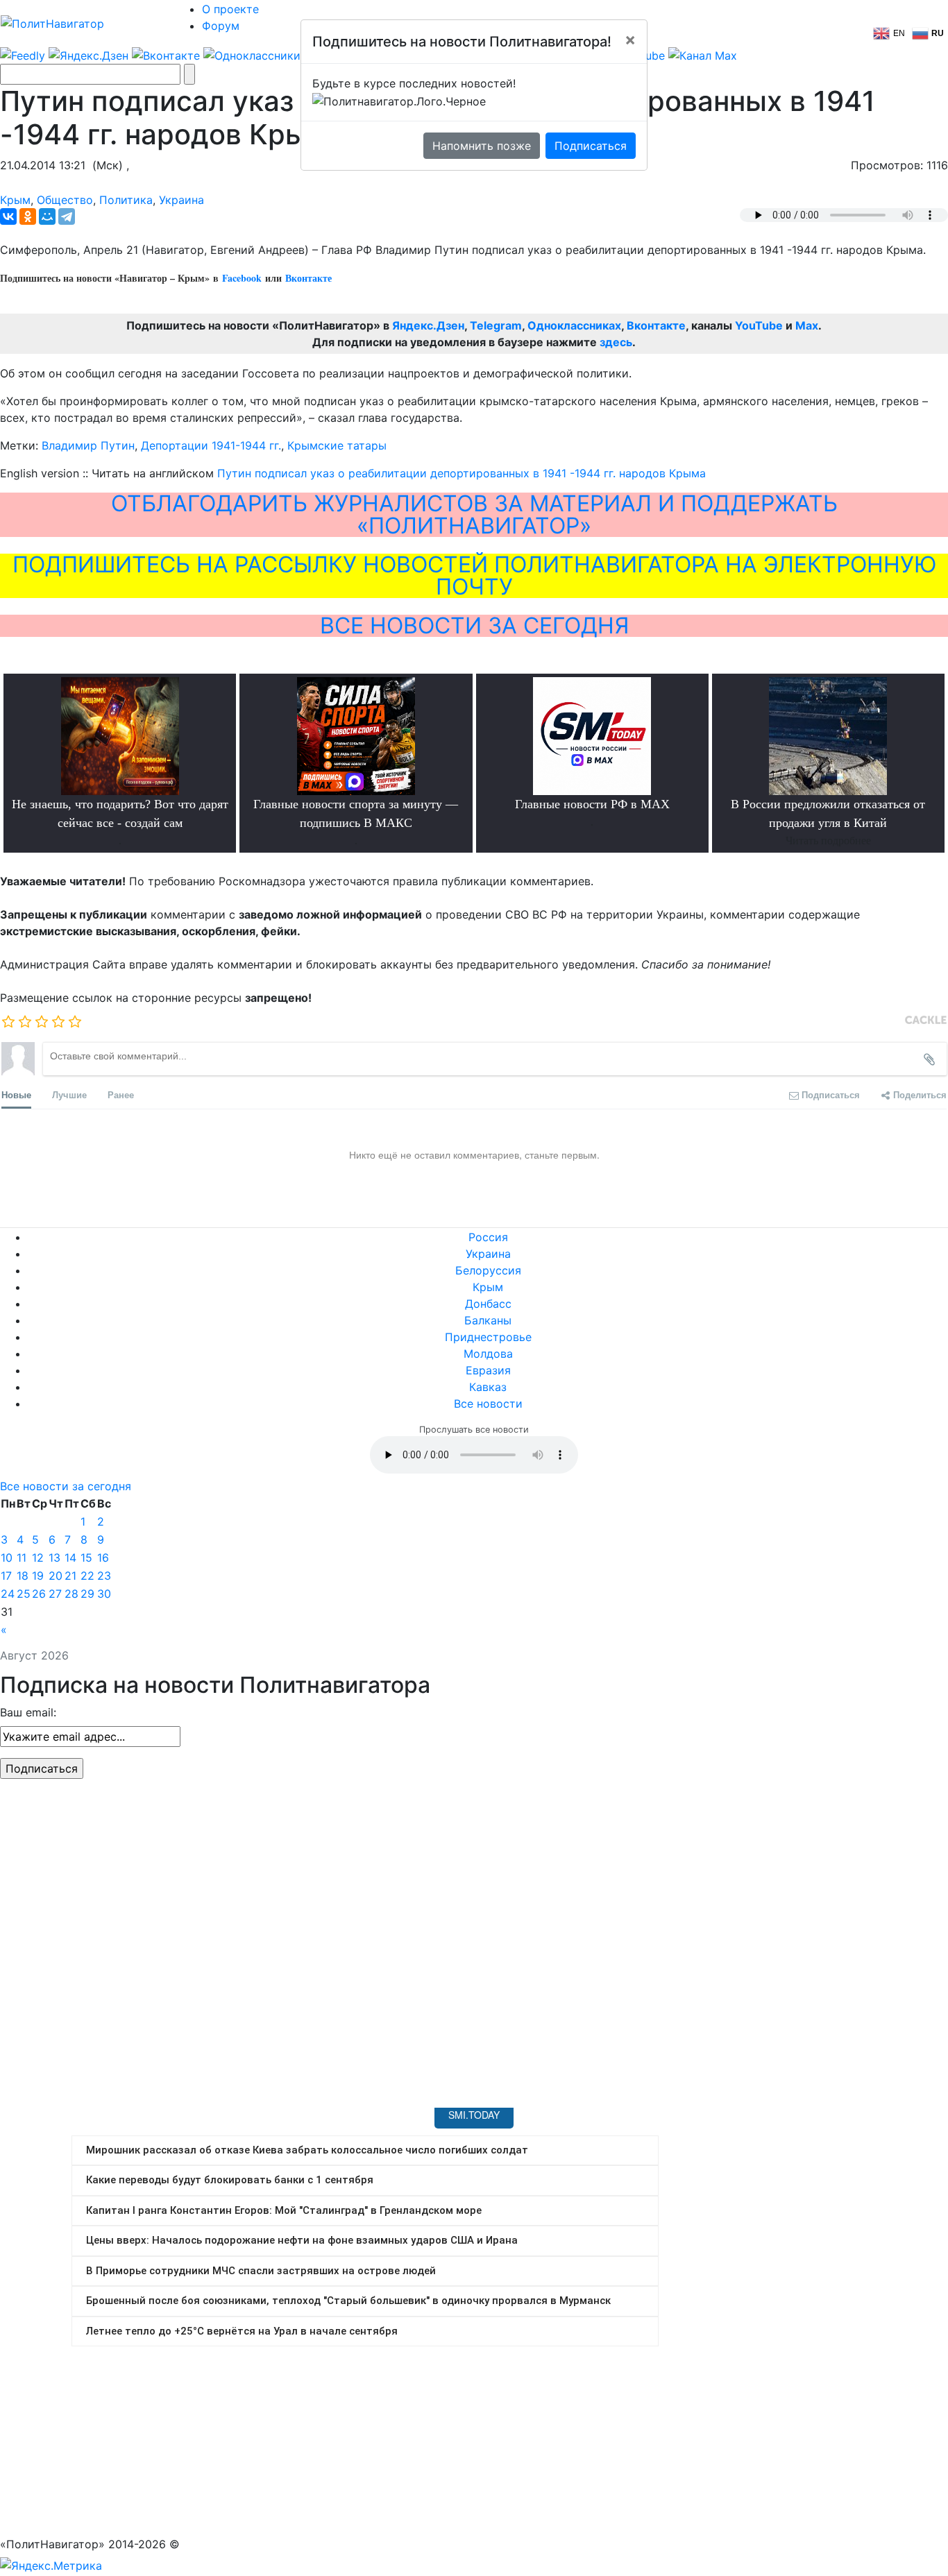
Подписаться (591, 146)
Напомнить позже (482, 146)
